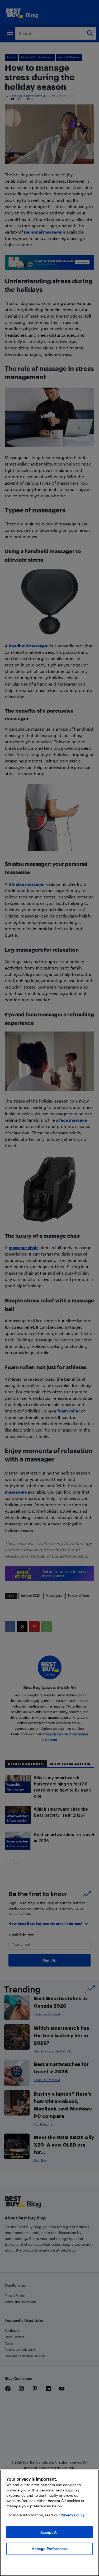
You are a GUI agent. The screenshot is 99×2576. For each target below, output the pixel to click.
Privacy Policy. (73, 2515)
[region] (49, 2523)
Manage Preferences (50, 2549)
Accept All (49, 2532)
